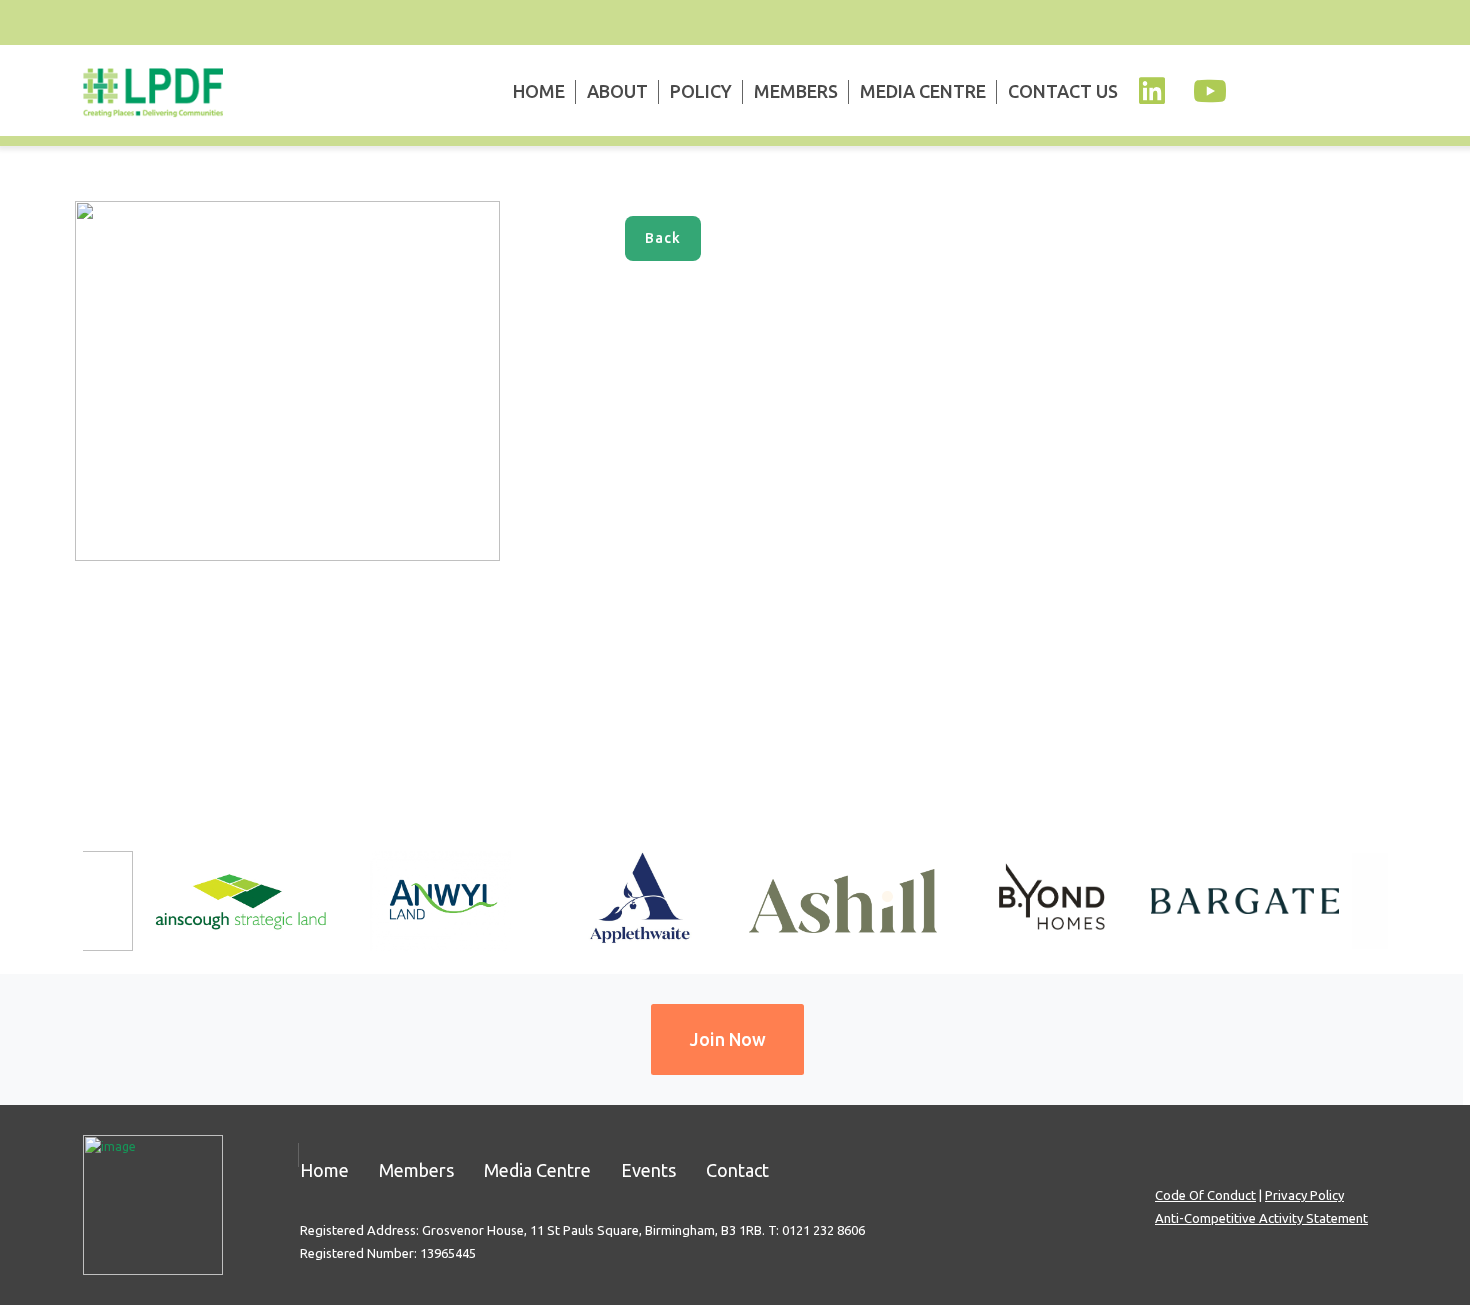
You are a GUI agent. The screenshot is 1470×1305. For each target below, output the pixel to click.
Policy (701, 91)
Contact (737, 1170)
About (617, 91)
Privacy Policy (1304, 1195)
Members (796, 91)
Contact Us (1063, 91)
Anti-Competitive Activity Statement (1261, 1218)
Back (663, 238)
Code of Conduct (1205, 1195)
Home (539, 91)
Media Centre (923, 91)
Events (648, 1170)
